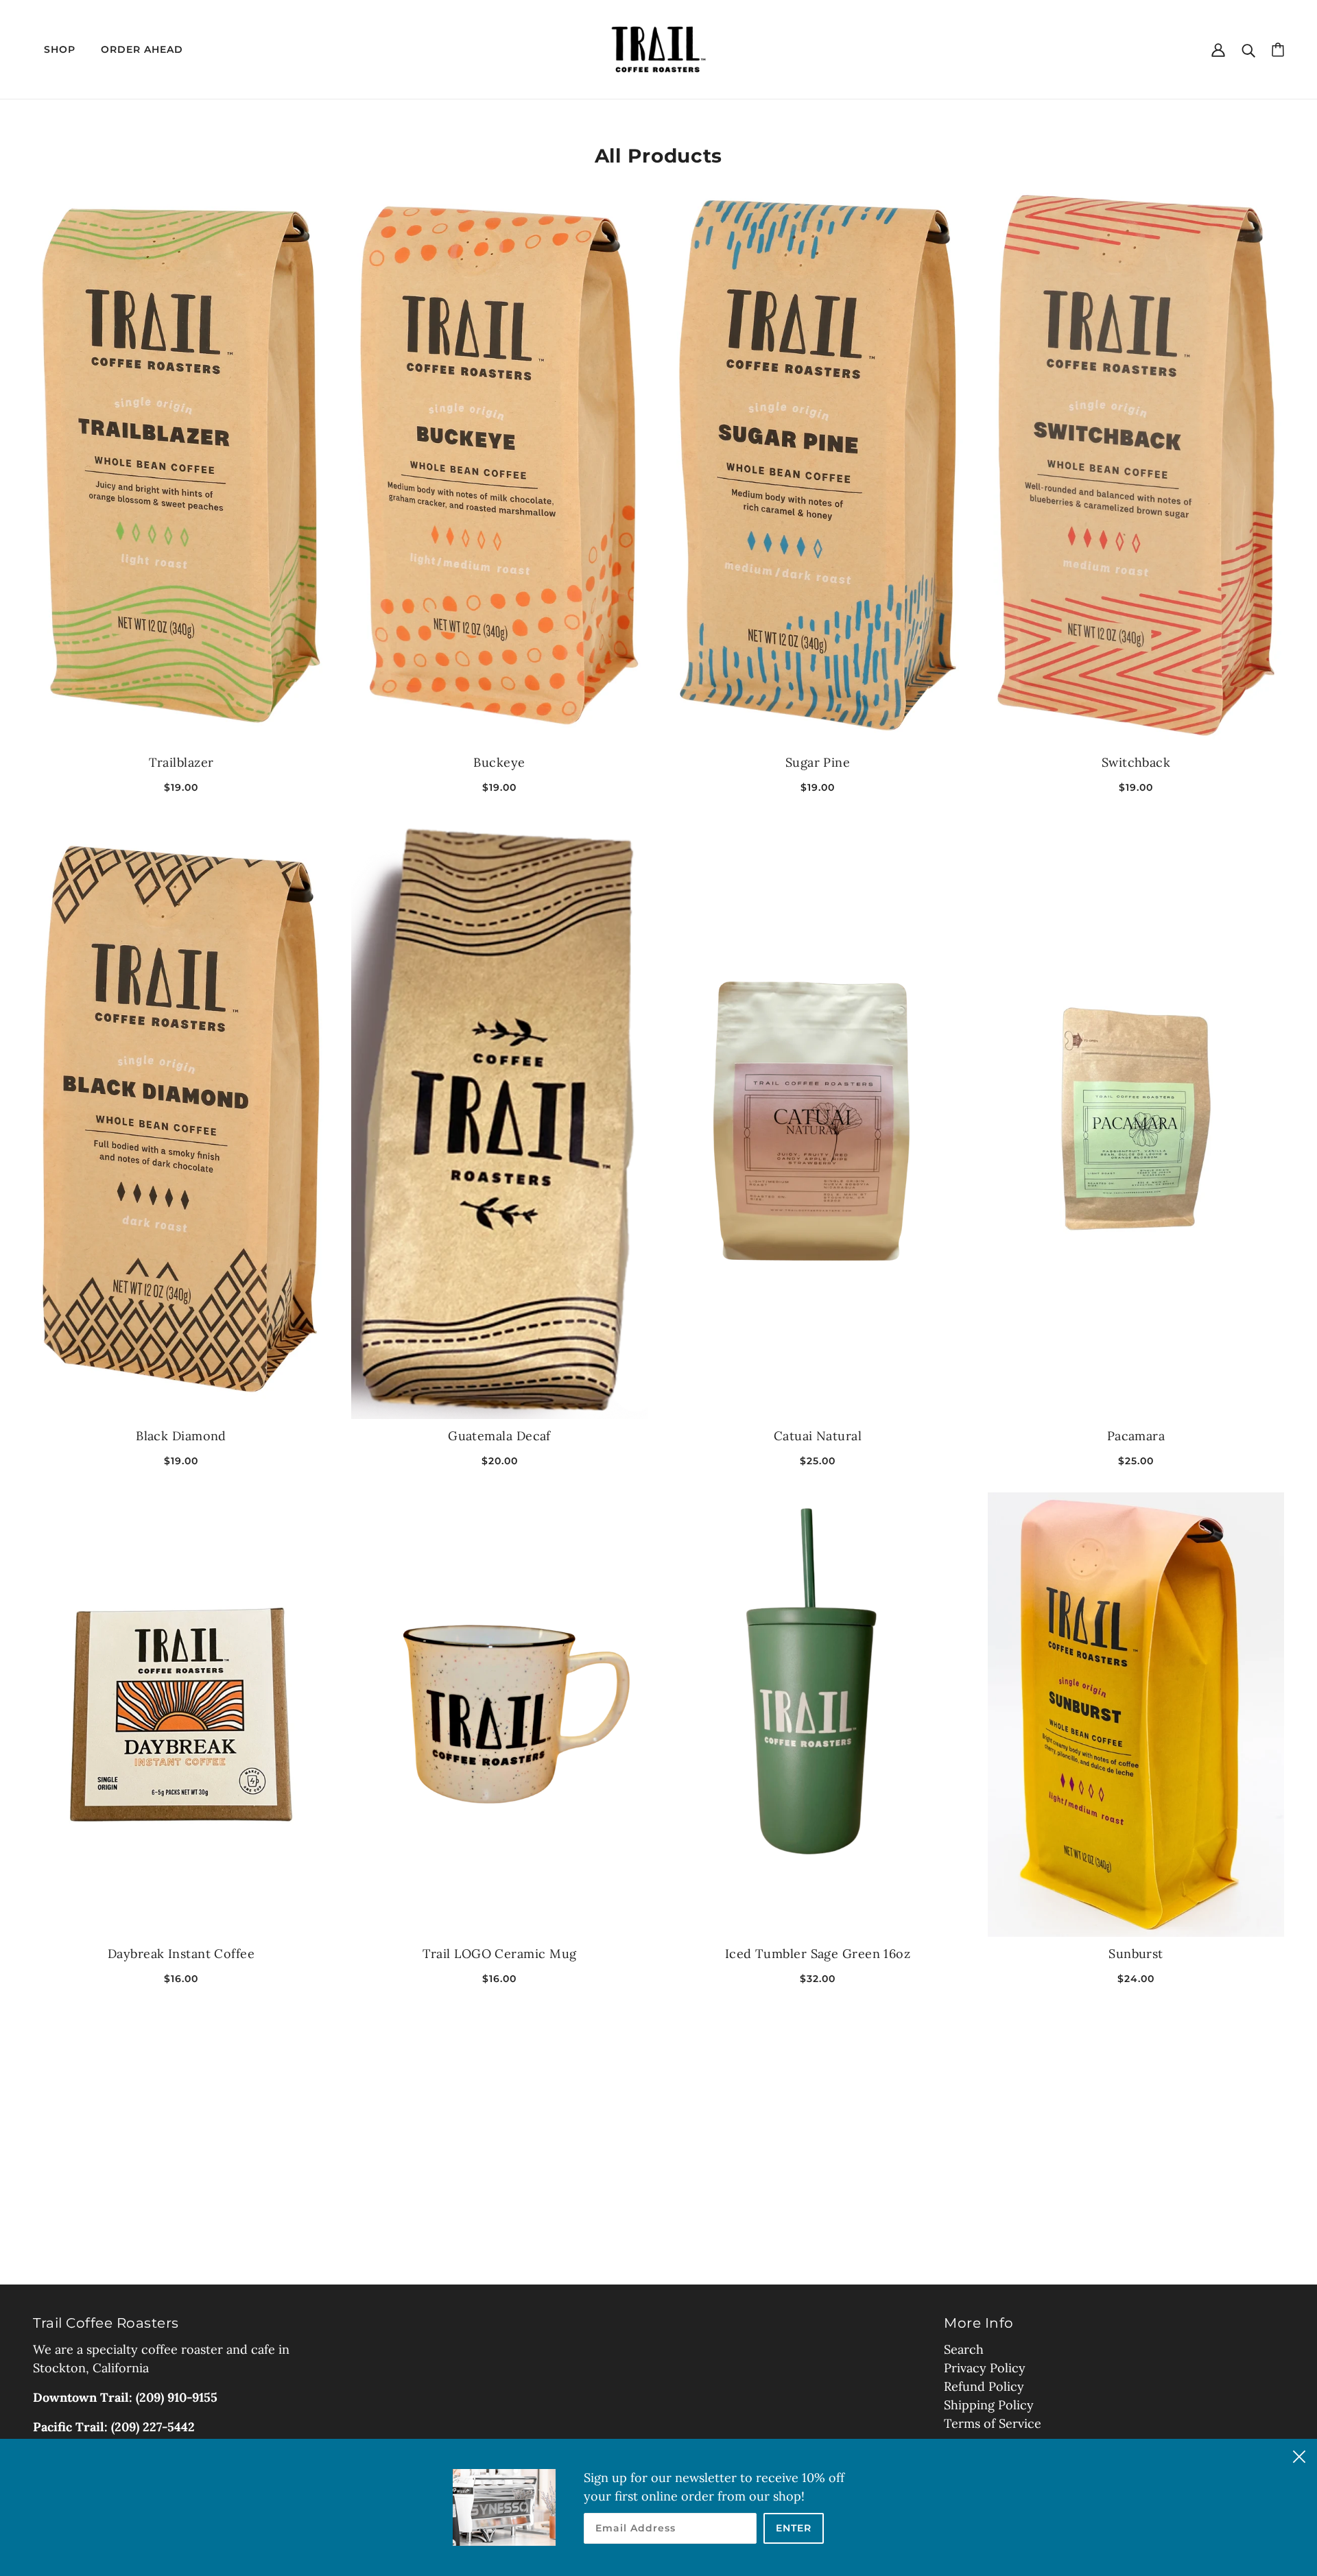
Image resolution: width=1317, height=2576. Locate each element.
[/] (658, 48)
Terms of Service (993, 2423)
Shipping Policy (989, 2405)
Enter (794, 2528)
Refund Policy (984, 2386)
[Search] (1248, 49)
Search (964, 2349)
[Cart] (1278, 49)
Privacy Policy (985, 2368)
